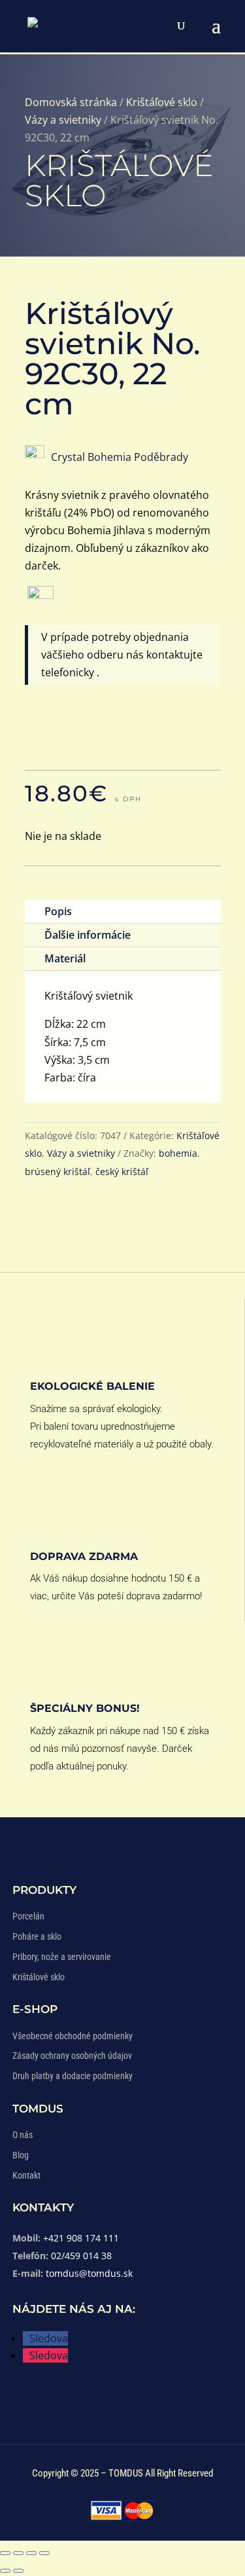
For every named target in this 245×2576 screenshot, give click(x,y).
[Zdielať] (31, 2553)
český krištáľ (122, 1171)
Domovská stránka (71, 102)
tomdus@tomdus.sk (89, 2273)
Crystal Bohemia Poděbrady (120, 457)
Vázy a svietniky (63, 120)
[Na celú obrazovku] (18, 2553)
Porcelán (28, 1916)
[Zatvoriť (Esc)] (44, 2553)
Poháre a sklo (37, 1936)
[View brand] (35, 454)
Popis (58, 911)
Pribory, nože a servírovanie (62, 1957)
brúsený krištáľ (57, 1171)
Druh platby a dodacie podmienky (73, 2076)
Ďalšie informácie (88, 935)
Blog (21, 2155)
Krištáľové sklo (162, 102)
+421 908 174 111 (81, 2238)
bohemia (178, 1153)
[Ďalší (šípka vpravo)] (18, 2571)
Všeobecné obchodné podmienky (73, 2036)
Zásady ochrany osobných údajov (72, 2056)
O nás (23, 2135)
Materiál (65, 958)
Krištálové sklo (39, 1977)
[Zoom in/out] (5, 2553)
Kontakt (26, 2175)
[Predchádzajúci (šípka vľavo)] (5, 2571)
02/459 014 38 (81, 2256)
